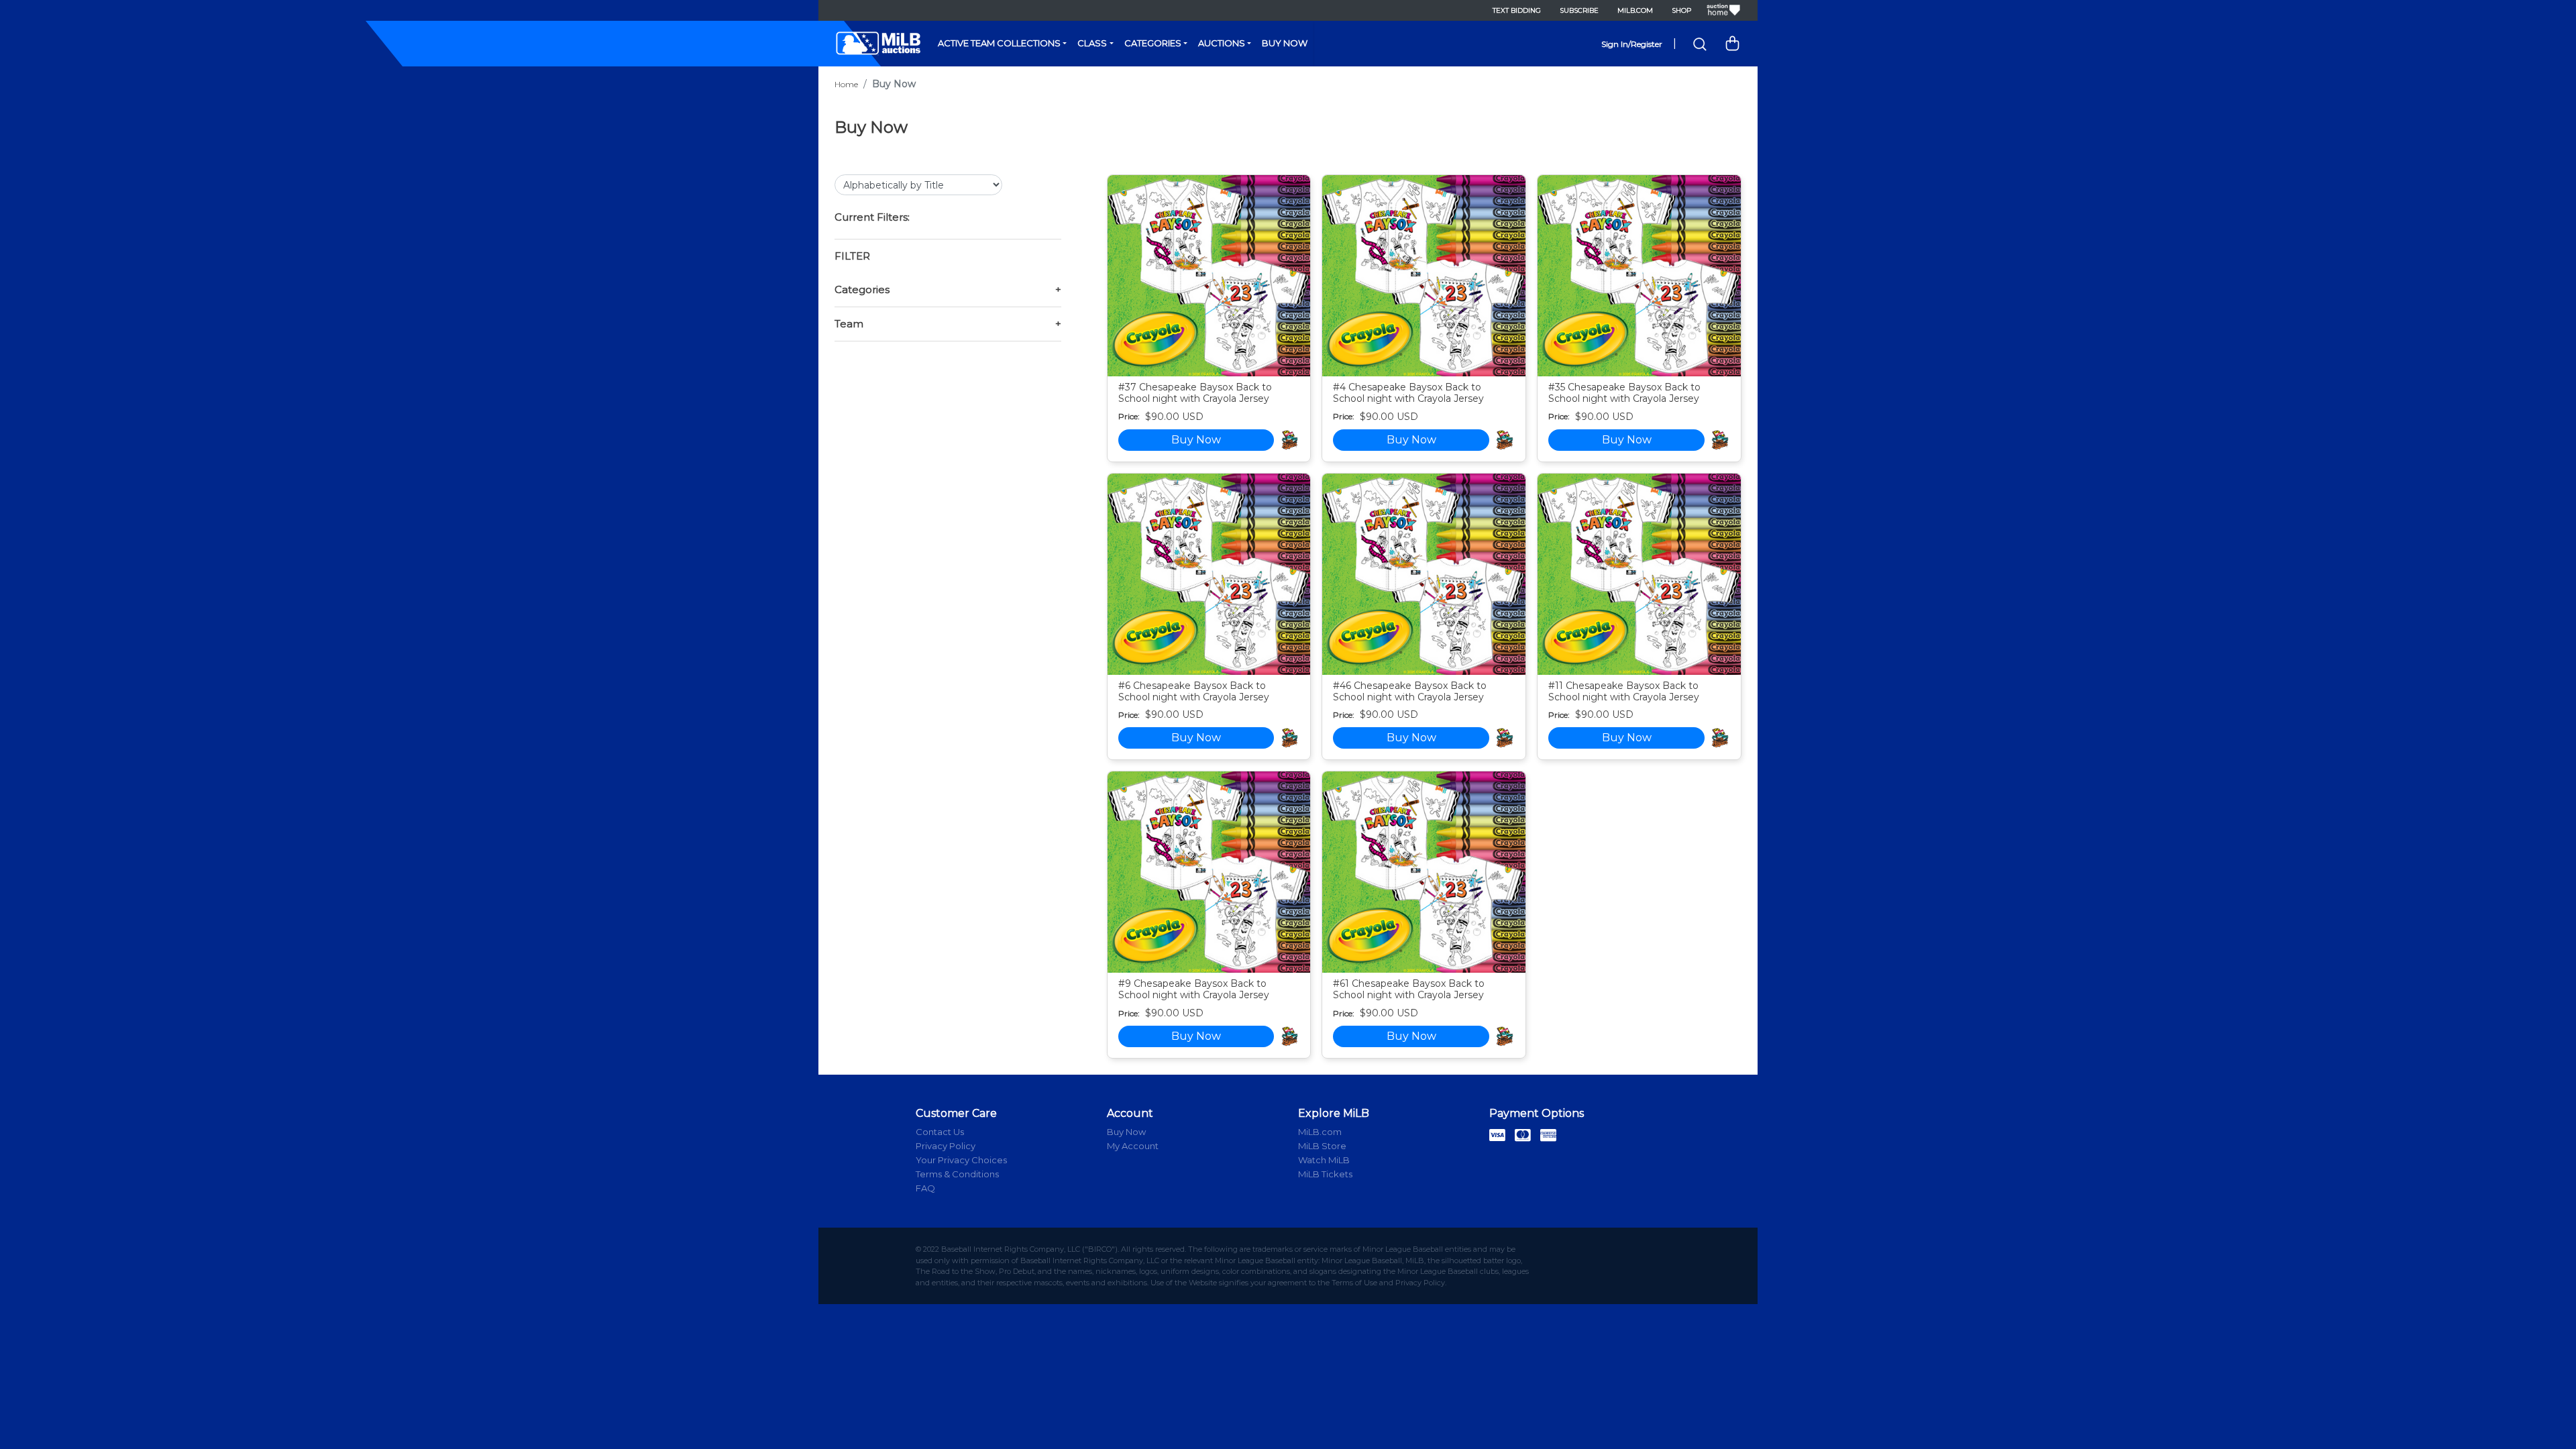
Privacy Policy (946, 1146)
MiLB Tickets (1325, 1174)
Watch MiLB (1324, 1160)
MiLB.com (1635, 10)
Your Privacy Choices (961, 1160)
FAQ (925, 1188)
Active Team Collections (999, 43)
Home (846, 84)
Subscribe (1579, 10)
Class (1092, 43)
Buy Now (1285, 43)
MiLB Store (1322, 1146)
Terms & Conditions (957, 1174)
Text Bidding (1517, 10)
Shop (1681, 10)
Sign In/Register (1632, 44)
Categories (1153, 43)
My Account (1133, 1146)
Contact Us (940, 1132)
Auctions (1222, 43)
